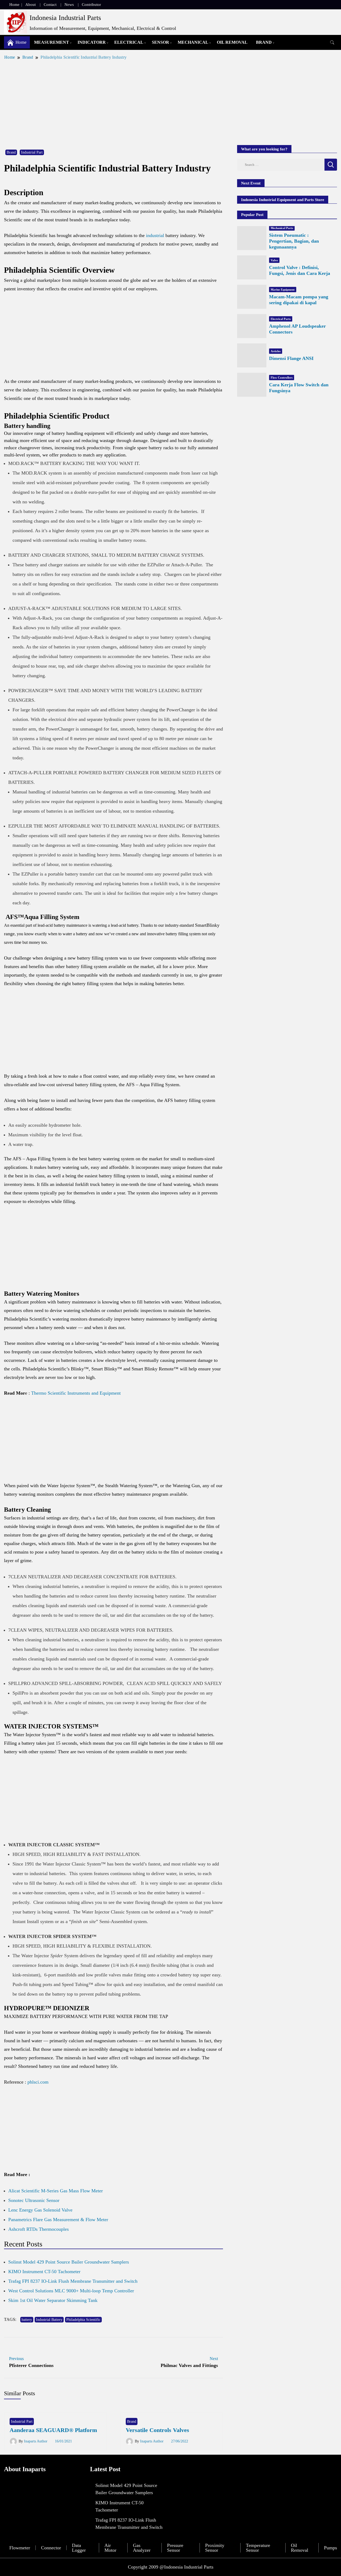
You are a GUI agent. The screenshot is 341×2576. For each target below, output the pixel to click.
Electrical (129, 42)
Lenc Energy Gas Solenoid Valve (40, 2210)
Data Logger (79, 2548)
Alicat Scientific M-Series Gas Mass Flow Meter (56, 2191)
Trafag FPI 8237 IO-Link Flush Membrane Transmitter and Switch (73, 2281)
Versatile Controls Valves (157, 2430)
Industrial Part (32, 152)
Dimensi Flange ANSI (291, 358)
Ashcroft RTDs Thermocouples (38, 2229)
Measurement (52, 42)
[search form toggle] (332, 43)
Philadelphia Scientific (83, 2320)
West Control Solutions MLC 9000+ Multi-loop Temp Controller (71, 2291)
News (69, 5)
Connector (51, 2548)
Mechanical (193, 42)
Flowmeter (20, 2548)
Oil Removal (232, 42)
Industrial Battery (49, 2320)
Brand (264, 42)
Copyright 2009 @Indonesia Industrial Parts (171, 2567)
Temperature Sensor (258, 2548)
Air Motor (110, 2548)
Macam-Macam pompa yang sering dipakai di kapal (299, 300)
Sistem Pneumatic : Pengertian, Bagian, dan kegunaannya (294, 241)
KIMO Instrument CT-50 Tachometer (44, 2272)
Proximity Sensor (215, 2548)
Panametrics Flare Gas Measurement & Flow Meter (58, 2220)
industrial (155, 235)
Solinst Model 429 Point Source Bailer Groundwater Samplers (69, 2262)
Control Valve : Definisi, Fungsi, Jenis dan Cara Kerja (300, 270)
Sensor (161, 42)
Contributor (91, 5)
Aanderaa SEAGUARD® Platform (53, 2430)
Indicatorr (92, 42)
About (31, 5)
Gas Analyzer (142, 2548)
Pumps (330, 2548)
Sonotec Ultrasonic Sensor (34, 2200)
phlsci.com (38, 2082)
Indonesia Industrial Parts (65, 18)
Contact (50, 5)
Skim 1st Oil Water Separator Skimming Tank (53, 2300)
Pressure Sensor (175, 2548)
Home (14, 5)
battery (27, 2320)
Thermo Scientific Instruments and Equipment (76, 1393)
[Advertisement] (170, 102)
